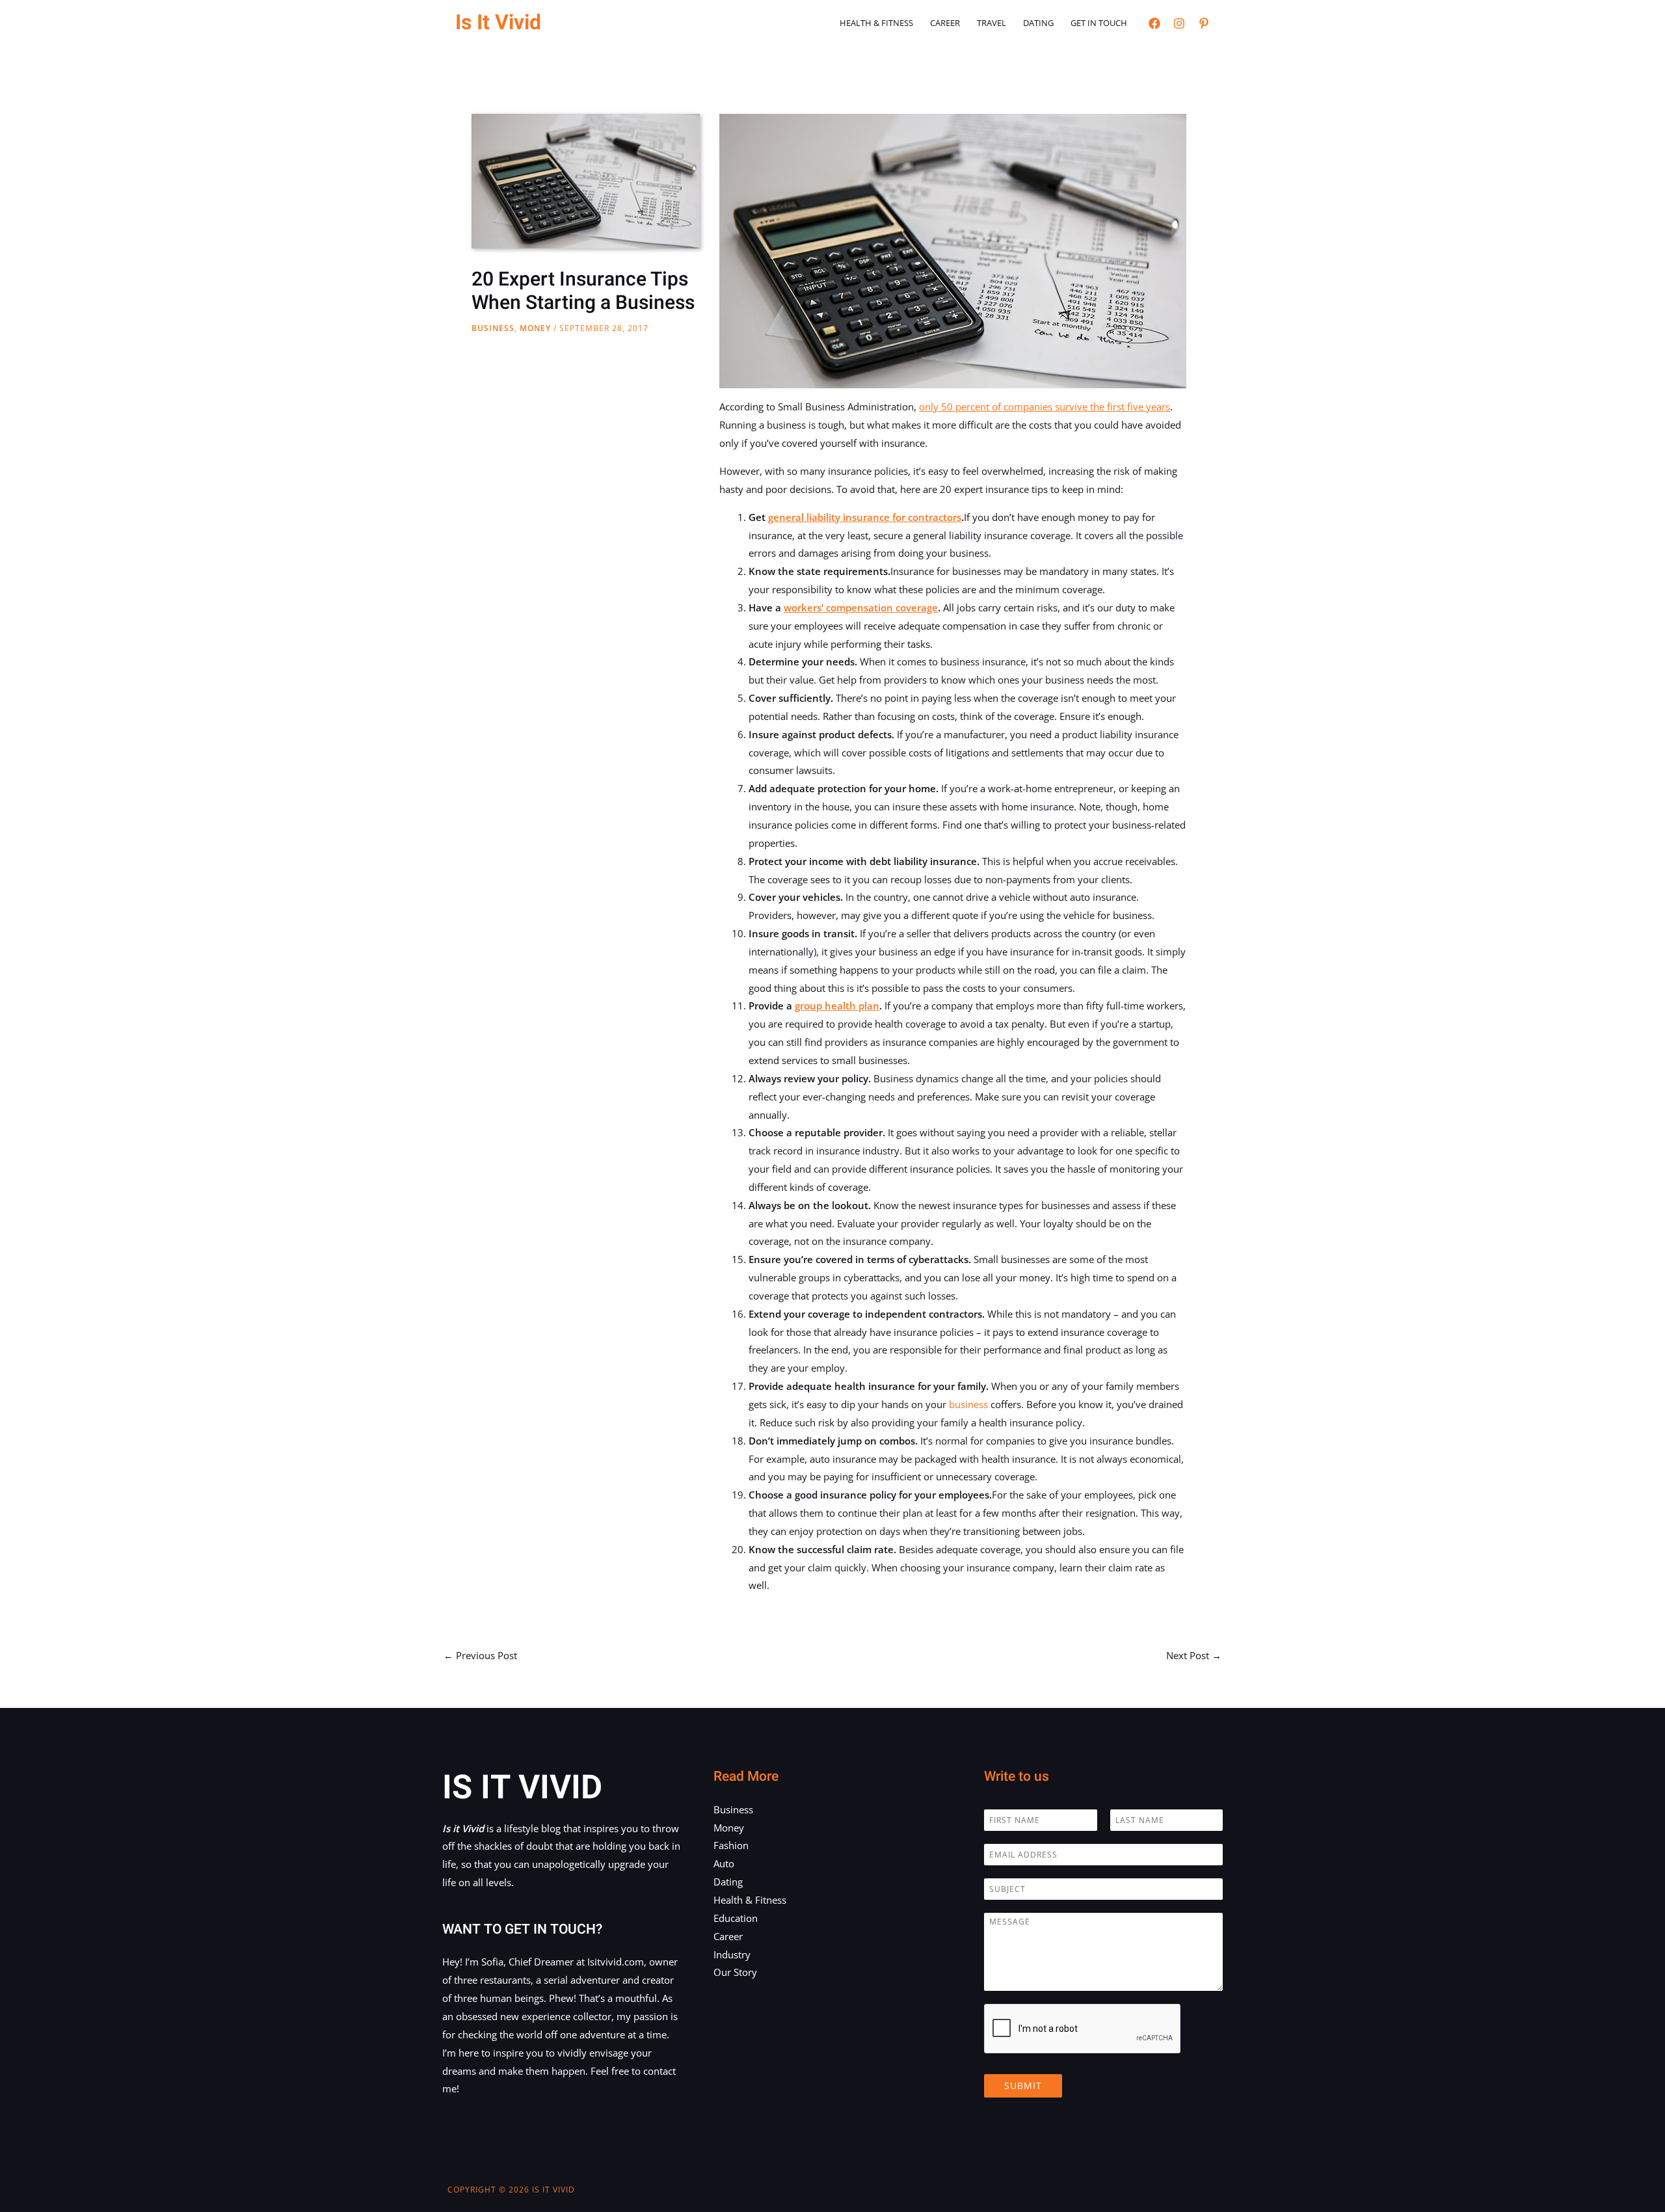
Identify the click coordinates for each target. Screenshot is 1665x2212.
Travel (992, 23)
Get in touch (1099, 23)
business (968, 1404)
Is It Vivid (498, 22)
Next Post (1194, 1655)
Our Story (735, 1972)
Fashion (731, 1845)
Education (736, 1918)
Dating (1038, 23)
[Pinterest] (1204, 23)
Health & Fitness (876, 23)
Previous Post (480, 1655)
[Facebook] (1154, 23)
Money (535, 328)
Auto (724, 1863)
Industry (732, 1954)
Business (493, 328)
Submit (1023, 2085)
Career (945, 23)
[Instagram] (1179, 23)
